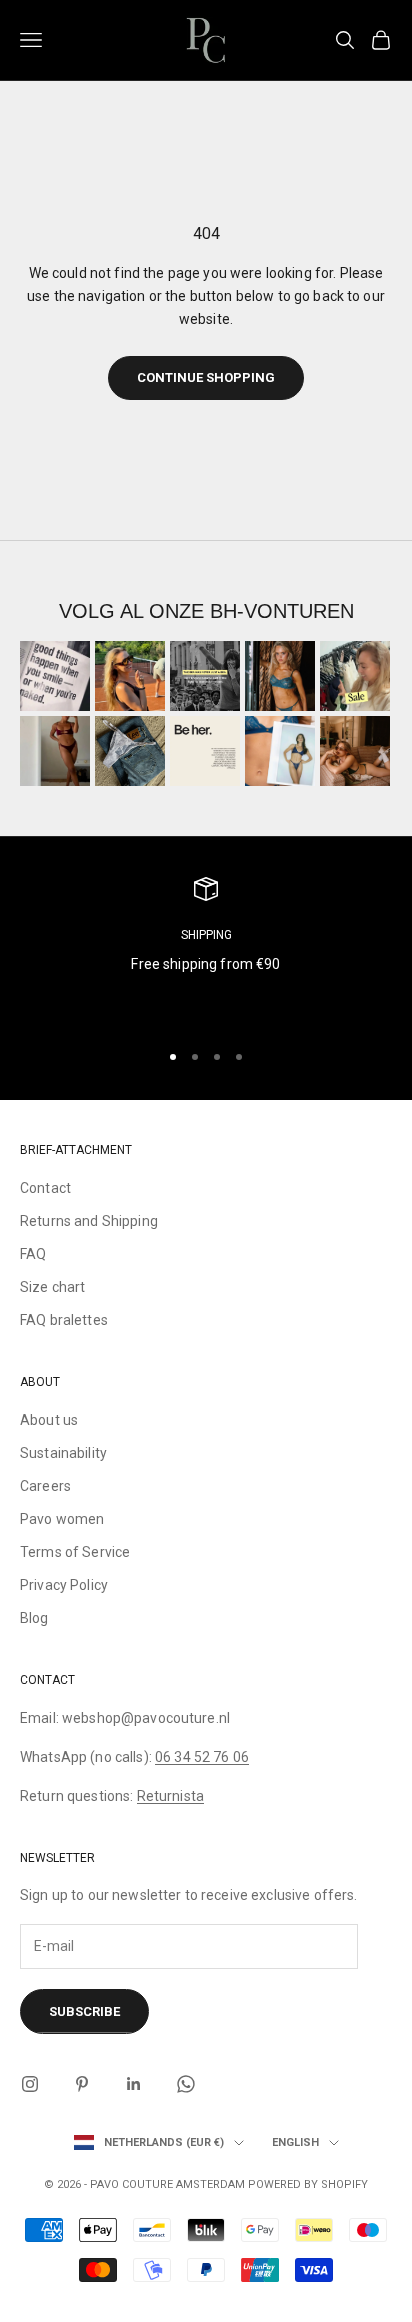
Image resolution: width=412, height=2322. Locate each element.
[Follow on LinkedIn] (134, 2084)
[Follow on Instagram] (30, 2084)
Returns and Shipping (89, 1221)
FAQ (33, 1254)
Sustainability (63, 1453)
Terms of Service (75, 1552)
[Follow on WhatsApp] (186, 2084)
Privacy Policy (64, 1585)
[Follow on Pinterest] (82, 2084)
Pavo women (62, 1519)
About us (49, 1420)
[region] (206, 950)
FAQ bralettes (64, 1320)
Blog (34, 1618)
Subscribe (84, 2011)
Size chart (52, 1287)
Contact (45, 1188)
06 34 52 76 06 (202, 1757)
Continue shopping (206, 377)
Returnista (170, 1796)
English (295, 2142)
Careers (45, 1486)
